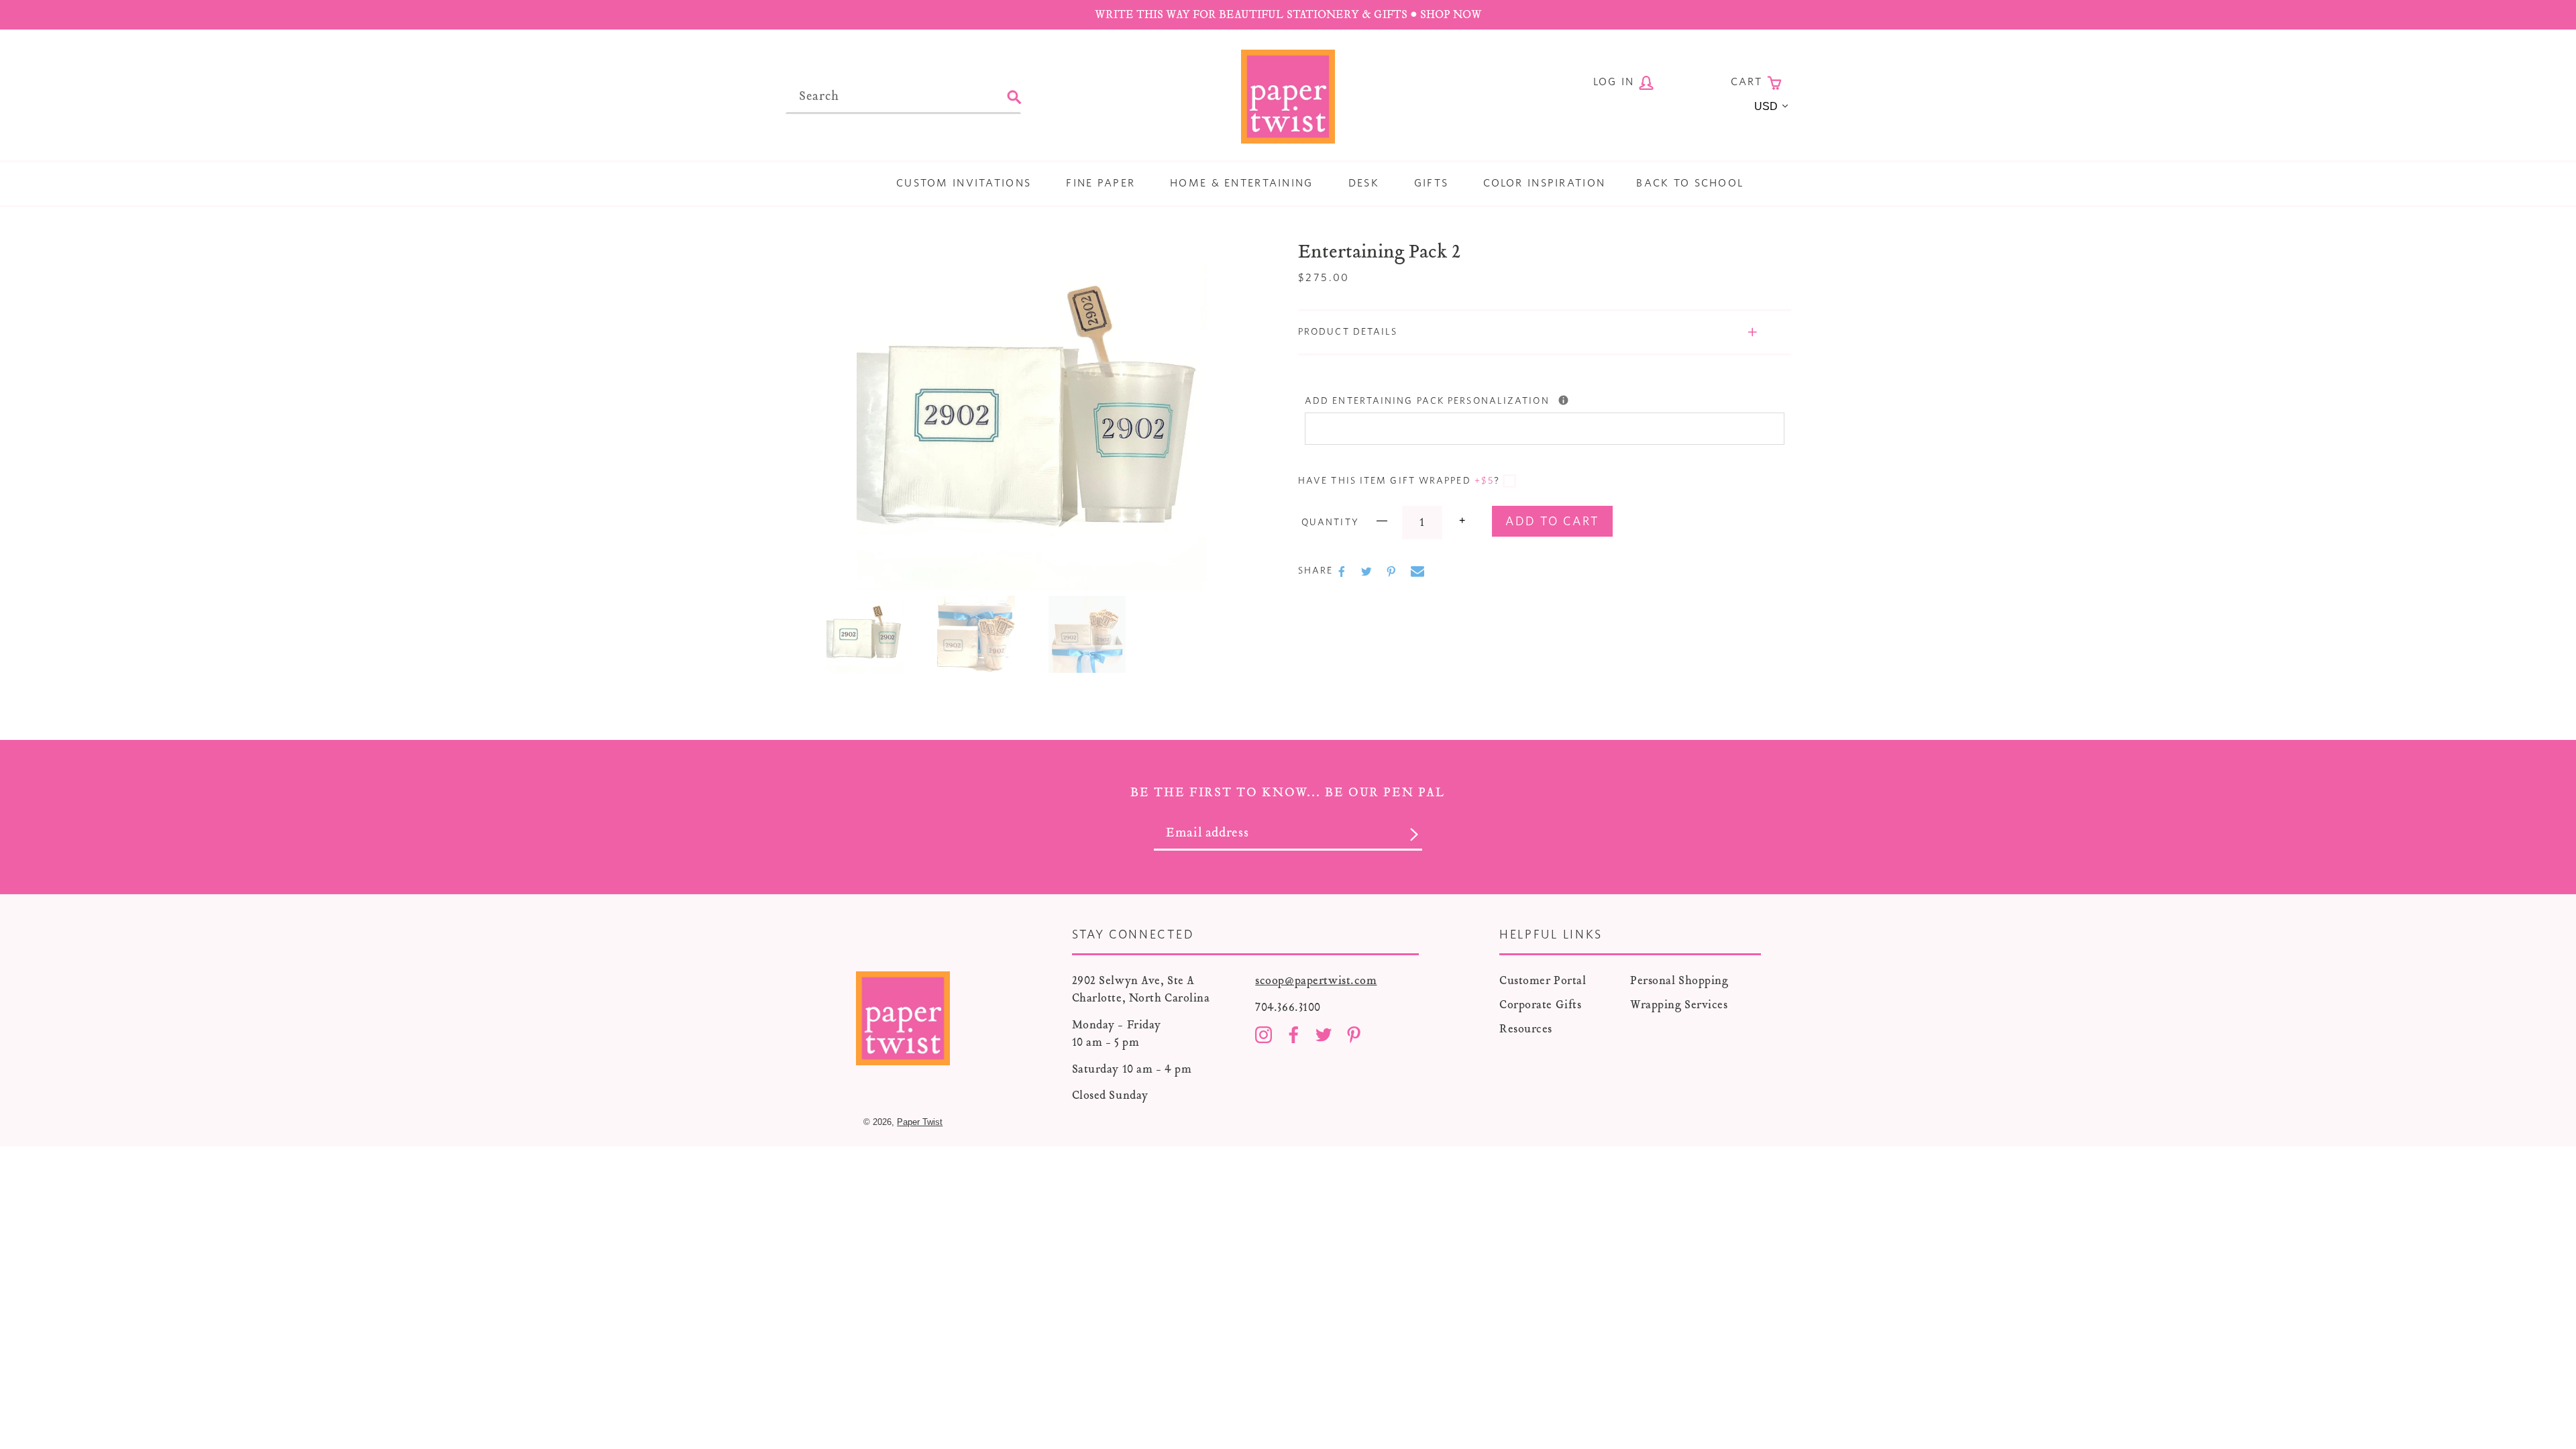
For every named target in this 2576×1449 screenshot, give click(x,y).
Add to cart (1552, 522)
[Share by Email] (1417, 572)
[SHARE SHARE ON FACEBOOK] (1343, 572)
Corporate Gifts (1540, 1005)
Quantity (1330, 523)
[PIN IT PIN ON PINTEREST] (1393, 572)
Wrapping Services (1679, 1005)
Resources (1526, 1029)
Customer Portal (1543, 980)
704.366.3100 (1288, 1007)
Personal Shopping (1679, 980)
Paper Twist (920, 1122)
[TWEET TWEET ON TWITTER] (1368, 572)
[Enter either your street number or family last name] (1563, 400)
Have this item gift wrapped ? (1399, 481)
